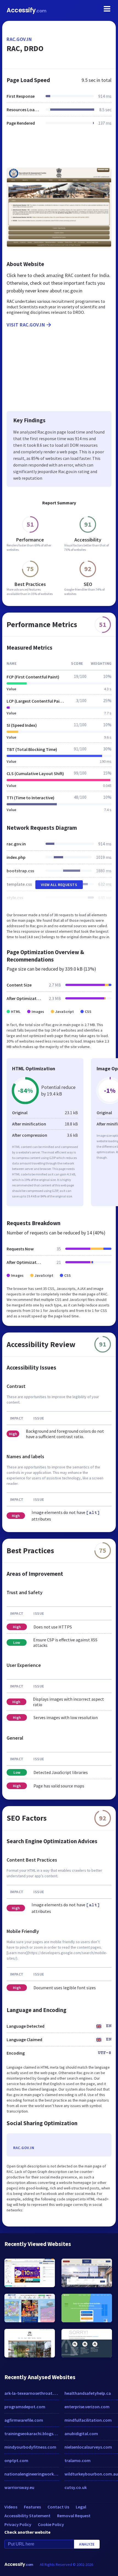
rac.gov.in (19, 39)
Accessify (26, 10)
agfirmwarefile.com (24, 2420)
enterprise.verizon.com (87, 2407)
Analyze (87, 2544)
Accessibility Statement (27, 2516)
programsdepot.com (25, 2407)
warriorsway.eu (19, 2487)
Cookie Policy (51, 2524)
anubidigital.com (81, 2433)
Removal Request (74, 2516)
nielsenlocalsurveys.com (88, 2447)
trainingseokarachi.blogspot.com (32, 2433)
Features (32, 2507)
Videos (11, 2507)
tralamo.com (78, 2460)
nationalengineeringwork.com (32, 2474)
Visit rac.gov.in (26, 325)
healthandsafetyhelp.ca (88, 2393)
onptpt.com (16, 2460)
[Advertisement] (59, 150)
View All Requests (59, 885)
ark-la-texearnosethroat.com (32, 2393)
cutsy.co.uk (76, 2487)
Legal (81, 2507)
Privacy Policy (18, 2524)
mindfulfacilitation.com (88, 2420)
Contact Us (58, 2507)
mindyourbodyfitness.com (30, 2447)
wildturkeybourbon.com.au (91, 2474)
